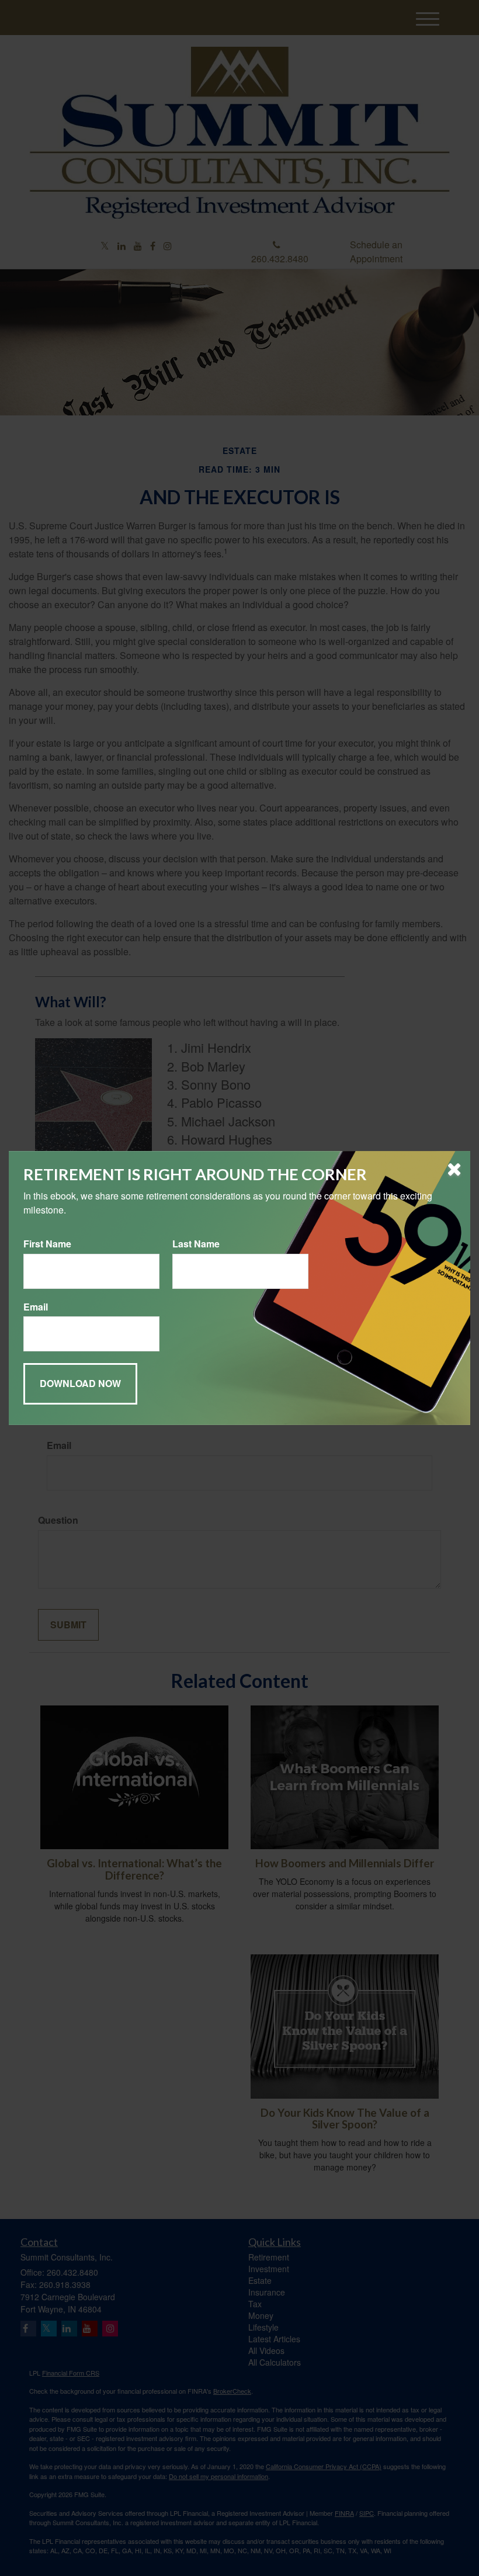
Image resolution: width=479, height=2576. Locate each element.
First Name (47, 1244)
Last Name (196, 1244)
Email (36, 1307)
